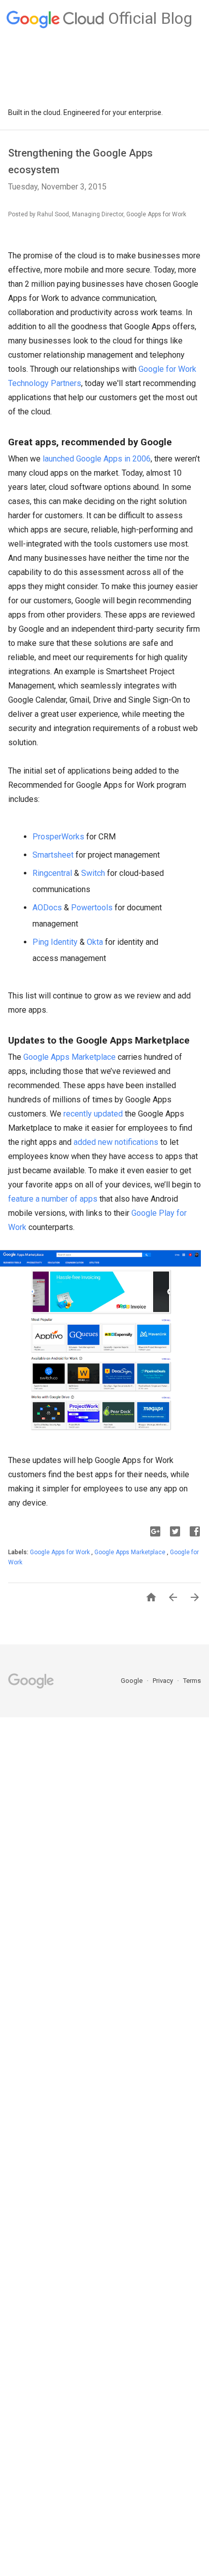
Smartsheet (53, 855)
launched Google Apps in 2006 (97, 459)
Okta (95, 942)
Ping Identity (55, 942)
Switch (93, 873)
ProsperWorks (58, 837)
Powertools (92, 908)
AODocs (47, 908)
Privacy (164, 1681)
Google (132, 1681)
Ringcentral (52, 873)
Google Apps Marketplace (69, 1057)
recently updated (93, 1114)
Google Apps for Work (61, 1552)
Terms (192, 1681)
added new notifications (116, 1142)
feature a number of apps (53, 1199)
